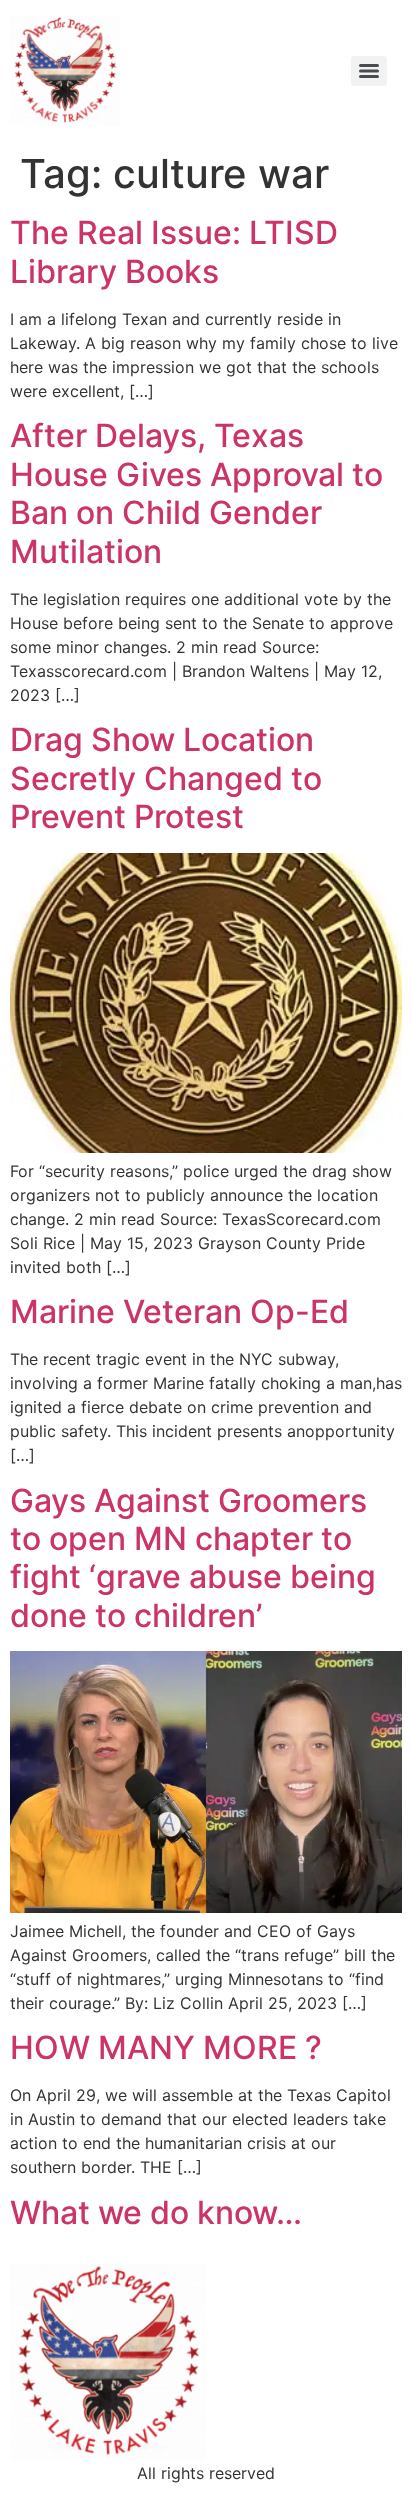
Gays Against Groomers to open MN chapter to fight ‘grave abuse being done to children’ (193, 1558)
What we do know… (156, 2212)
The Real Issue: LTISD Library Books (174, 251)
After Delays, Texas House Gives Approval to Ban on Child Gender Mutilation (196, 493)
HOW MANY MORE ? (166, 2047)
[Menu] (369, 71)
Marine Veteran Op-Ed (179, 1311)
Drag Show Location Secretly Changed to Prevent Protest (166, 778)
